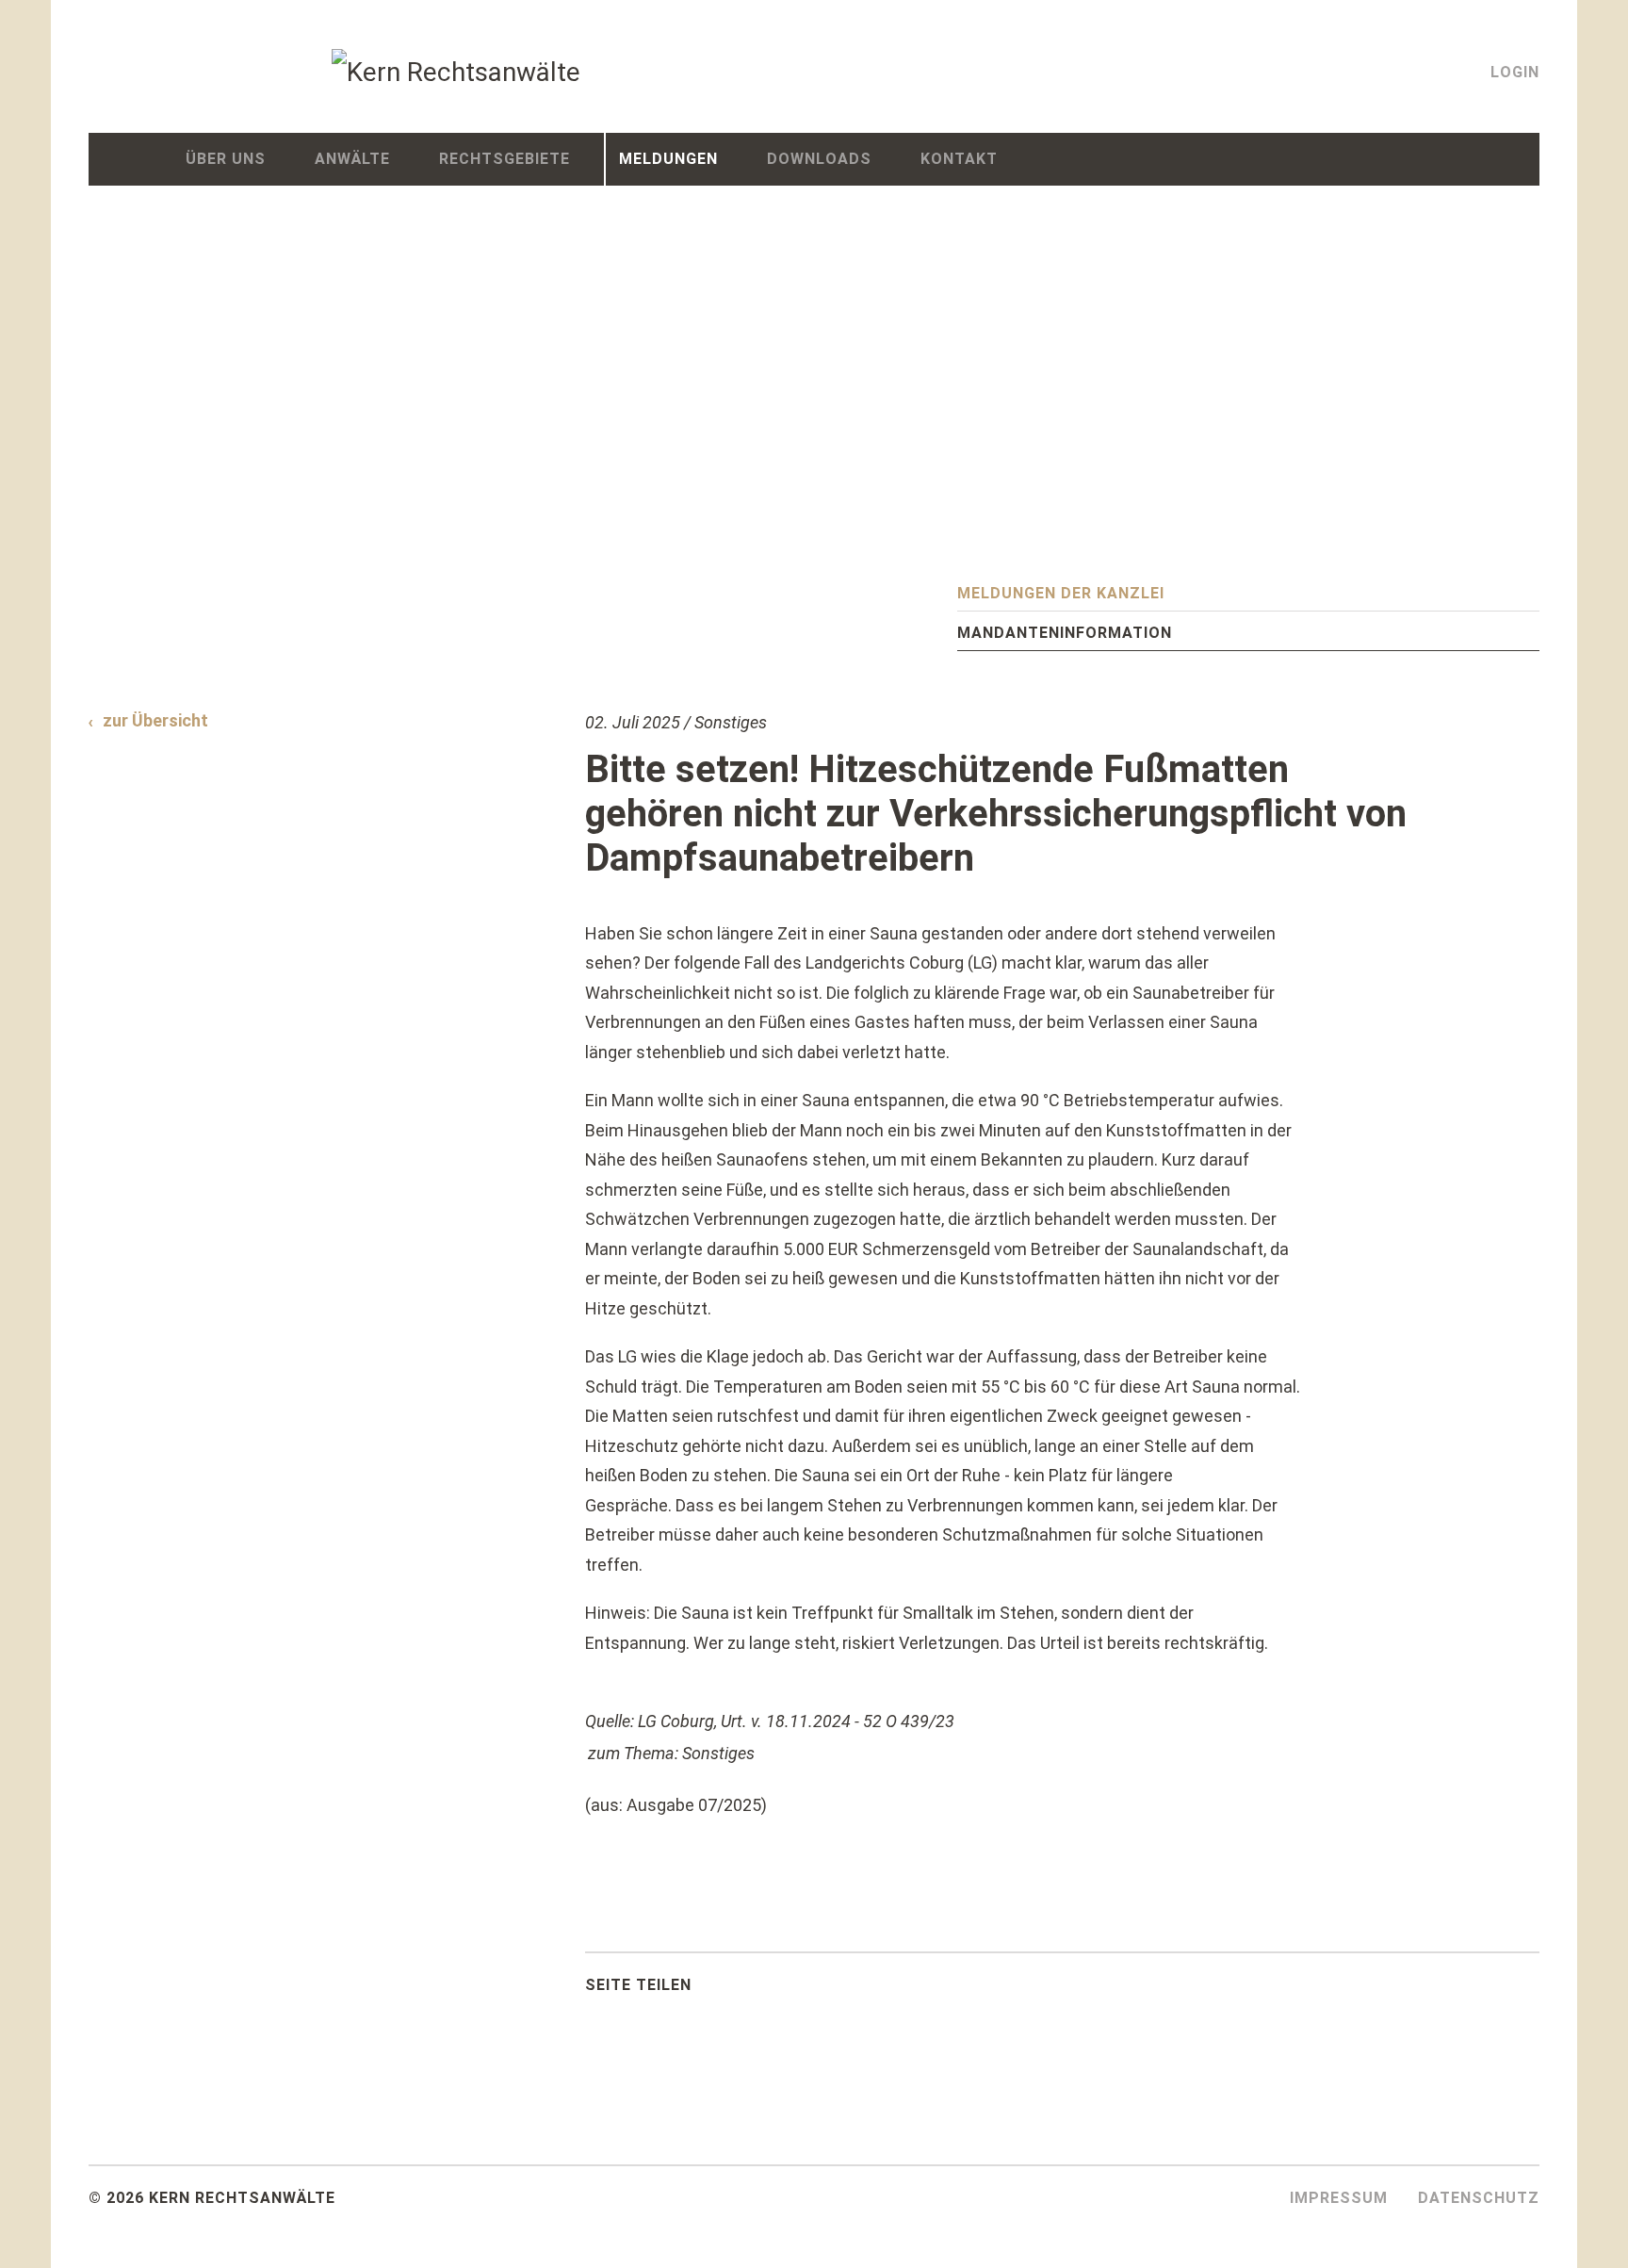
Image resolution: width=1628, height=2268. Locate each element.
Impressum (1339, 2198)
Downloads (819, 159)
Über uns (226, 159)
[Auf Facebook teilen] (748, 1990)
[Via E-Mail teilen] (842, 1990)
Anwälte (352, 159)
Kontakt (959, 159)
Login (1515, 72)
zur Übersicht (155, 720)
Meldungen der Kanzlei (1061, 593)
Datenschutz (1479, 2198)
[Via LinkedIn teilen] (795, 1990)
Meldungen (668, 159)
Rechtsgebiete (505, 159)
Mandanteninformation (1065, 633)
